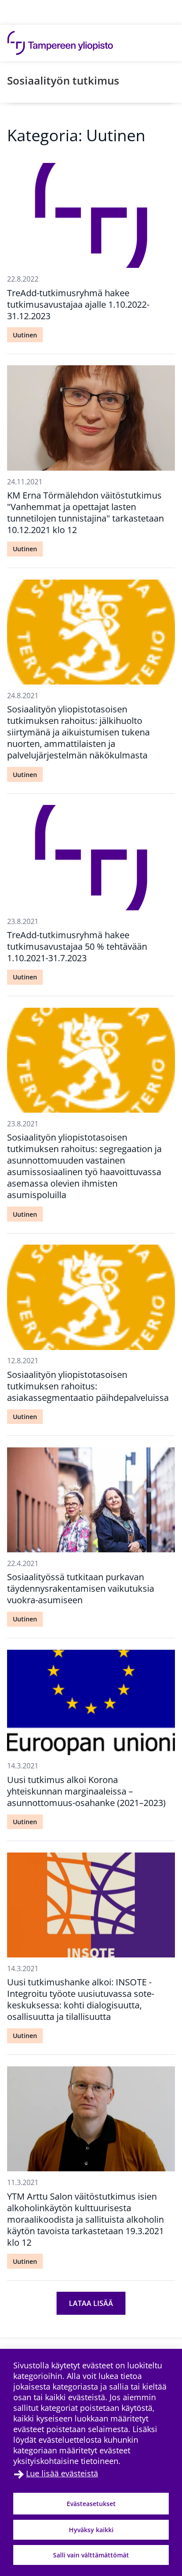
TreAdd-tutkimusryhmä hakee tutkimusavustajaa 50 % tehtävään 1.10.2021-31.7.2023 (77, 946)
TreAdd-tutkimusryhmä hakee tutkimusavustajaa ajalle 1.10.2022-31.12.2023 (78, 304)
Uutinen (25, 335)
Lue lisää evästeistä (62, 2473)
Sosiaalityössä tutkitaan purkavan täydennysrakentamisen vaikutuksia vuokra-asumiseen (81, 1588)
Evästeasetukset (91, 2504)
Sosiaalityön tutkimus (63, 80)
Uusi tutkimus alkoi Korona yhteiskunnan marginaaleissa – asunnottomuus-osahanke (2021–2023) (86, 1791)
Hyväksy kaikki (91, 2530)
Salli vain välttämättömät (91, 2555)
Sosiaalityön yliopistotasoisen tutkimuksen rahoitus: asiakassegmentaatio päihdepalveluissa (88, 1386)
